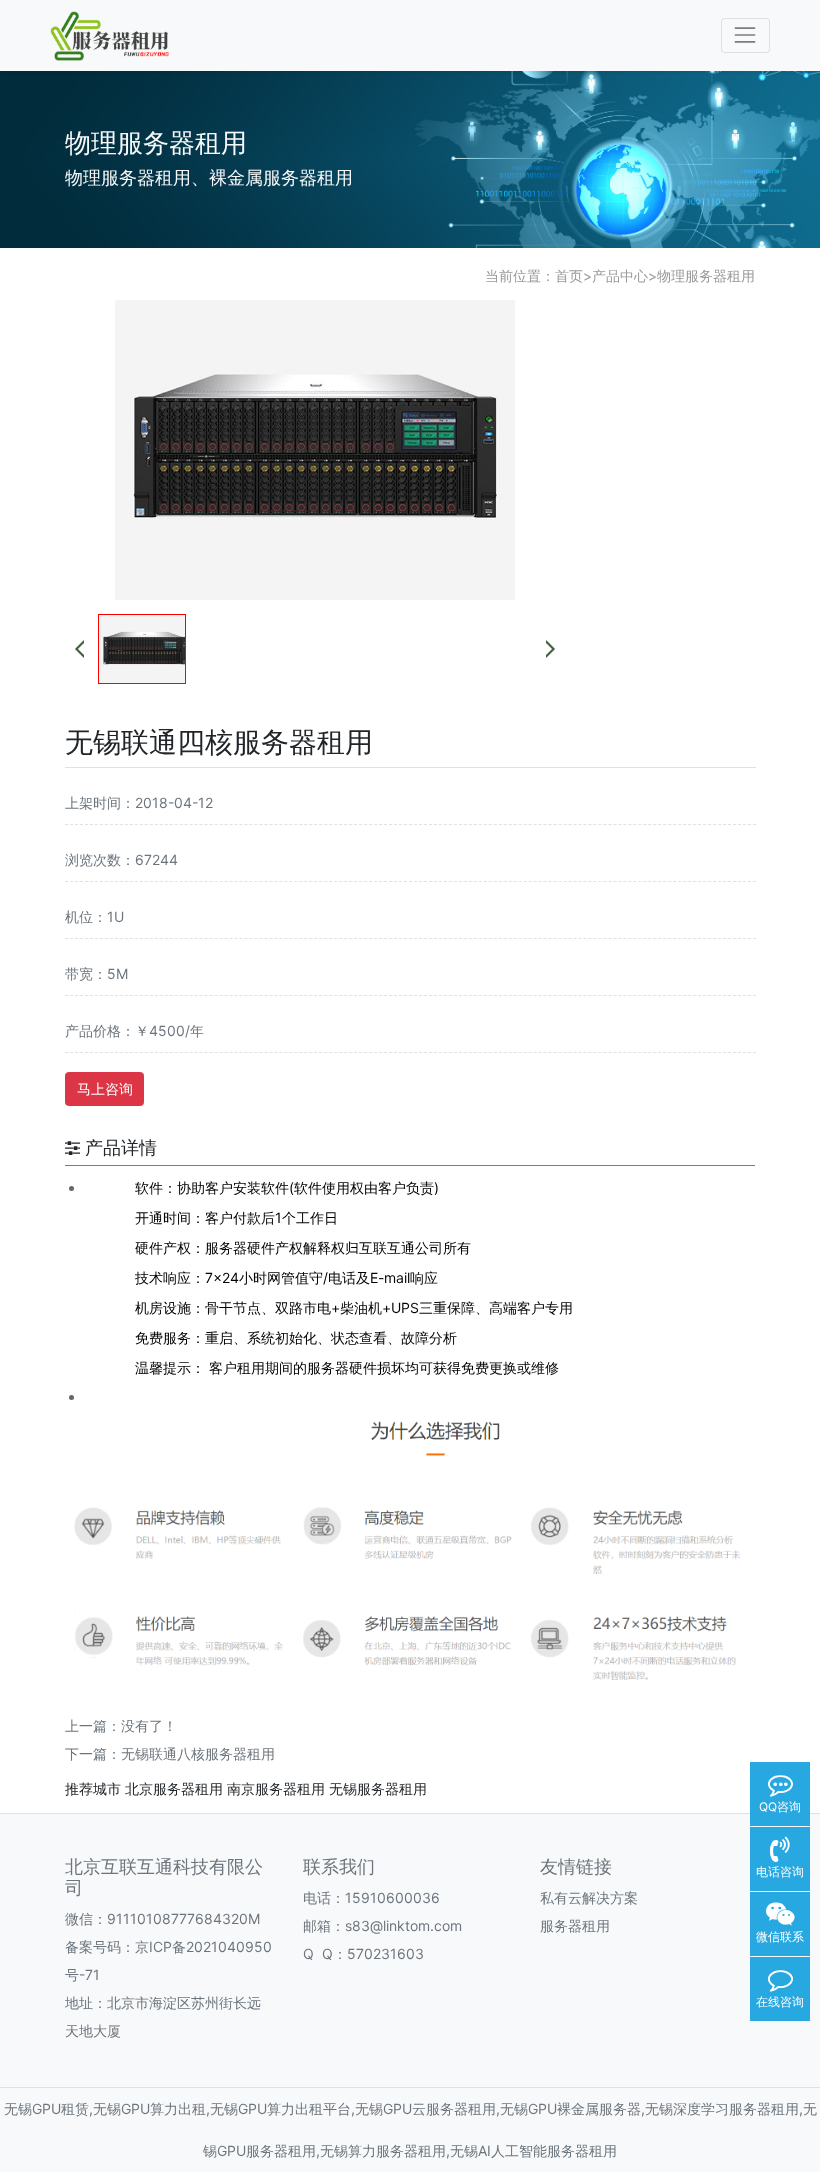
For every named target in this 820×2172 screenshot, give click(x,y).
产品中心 (620, 275)
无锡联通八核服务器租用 (198, 1753)
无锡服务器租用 (378, 1788)
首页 (569, 275)
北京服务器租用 (174, 1788)
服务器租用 (575, 1925)
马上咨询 (105, 1088)
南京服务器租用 (276, 1788)
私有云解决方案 (589, 1897)
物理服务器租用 (706, 275)
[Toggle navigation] (745, 35)
